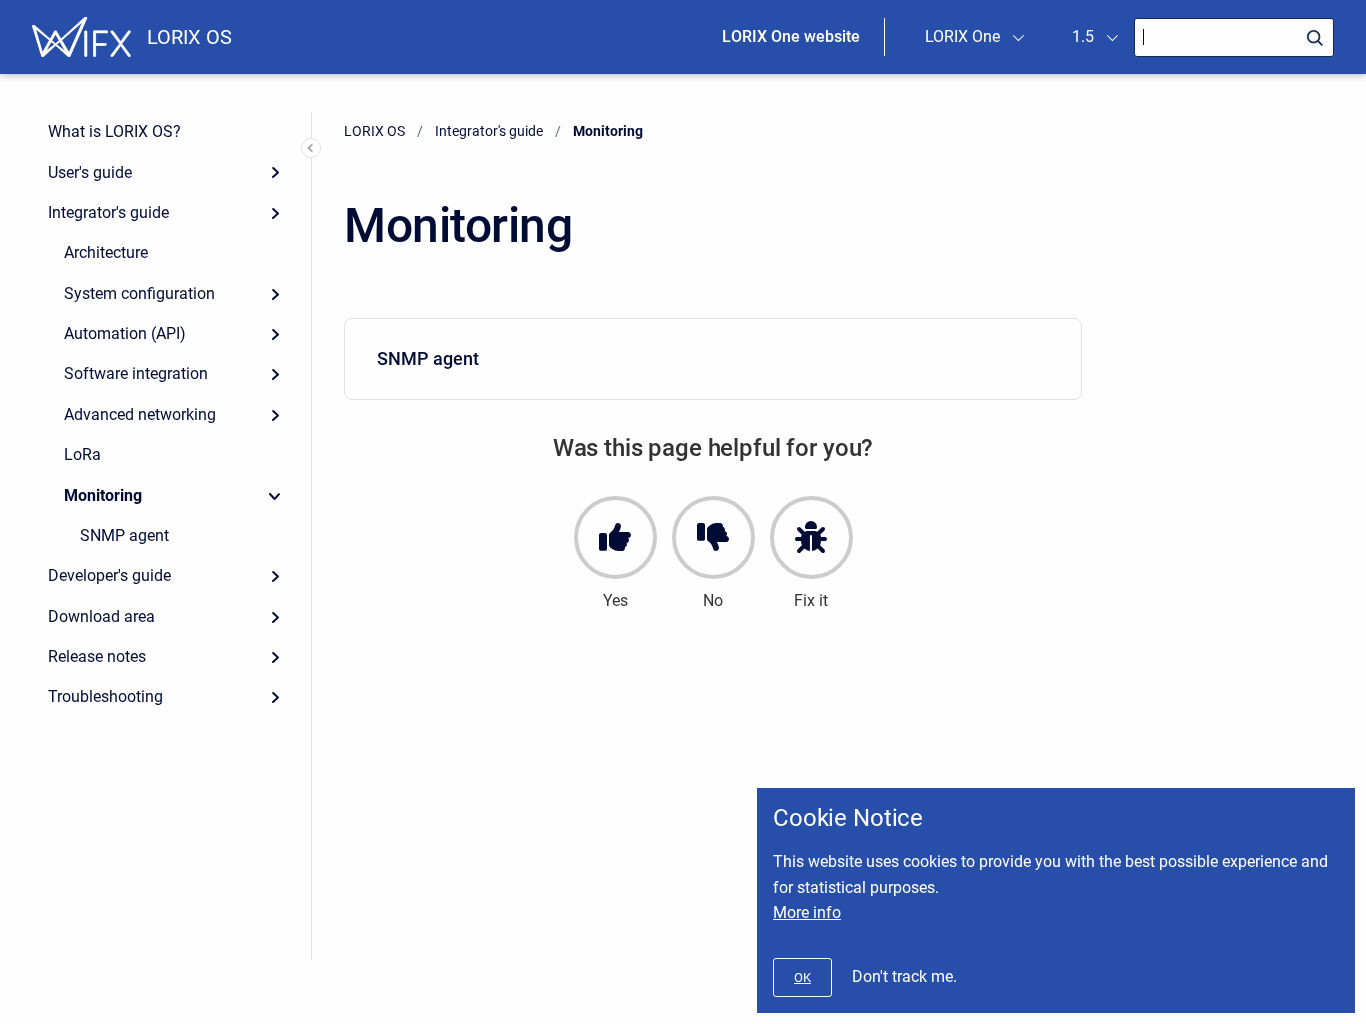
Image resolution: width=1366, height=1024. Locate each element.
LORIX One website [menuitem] (791, 36)
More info (807, 912)
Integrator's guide (108, 212)
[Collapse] (275, 495)
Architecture (106, 252)
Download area (101, 616)
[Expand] (275, 172)
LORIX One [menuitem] (962, 36)
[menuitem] (713, 359)
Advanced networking (140, 414)
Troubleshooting (105, 696)
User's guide (90, 172)
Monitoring (103, 495)
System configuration (139, 293)
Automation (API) (125, 333)
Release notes (97, 656)
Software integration (136, 373)
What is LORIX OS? (114, 131)
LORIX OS (189, 37)
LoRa (82, 454)
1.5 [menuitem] (1083, 36)
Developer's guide (109, 575)
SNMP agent (124, 535)
